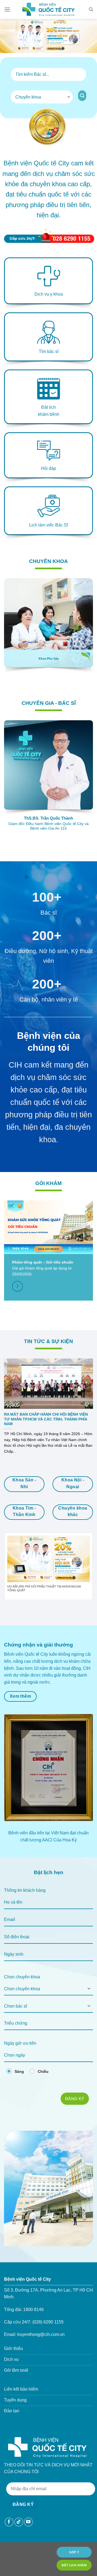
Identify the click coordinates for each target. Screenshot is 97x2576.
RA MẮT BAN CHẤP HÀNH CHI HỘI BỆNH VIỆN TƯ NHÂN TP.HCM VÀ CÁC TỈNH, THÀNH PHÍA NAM (46, 1419)
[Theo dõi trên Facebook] (9, 2522)
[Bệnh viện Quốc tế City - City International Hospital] (48, 9)
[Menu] (7, 9)
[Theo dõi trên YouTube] (28, 2522)
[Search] (91, 9)
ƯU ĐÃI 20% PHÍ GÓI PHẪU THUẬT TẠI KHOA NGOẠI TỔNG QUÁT (44, 1588)
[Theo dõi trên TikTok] (19, 2522)
